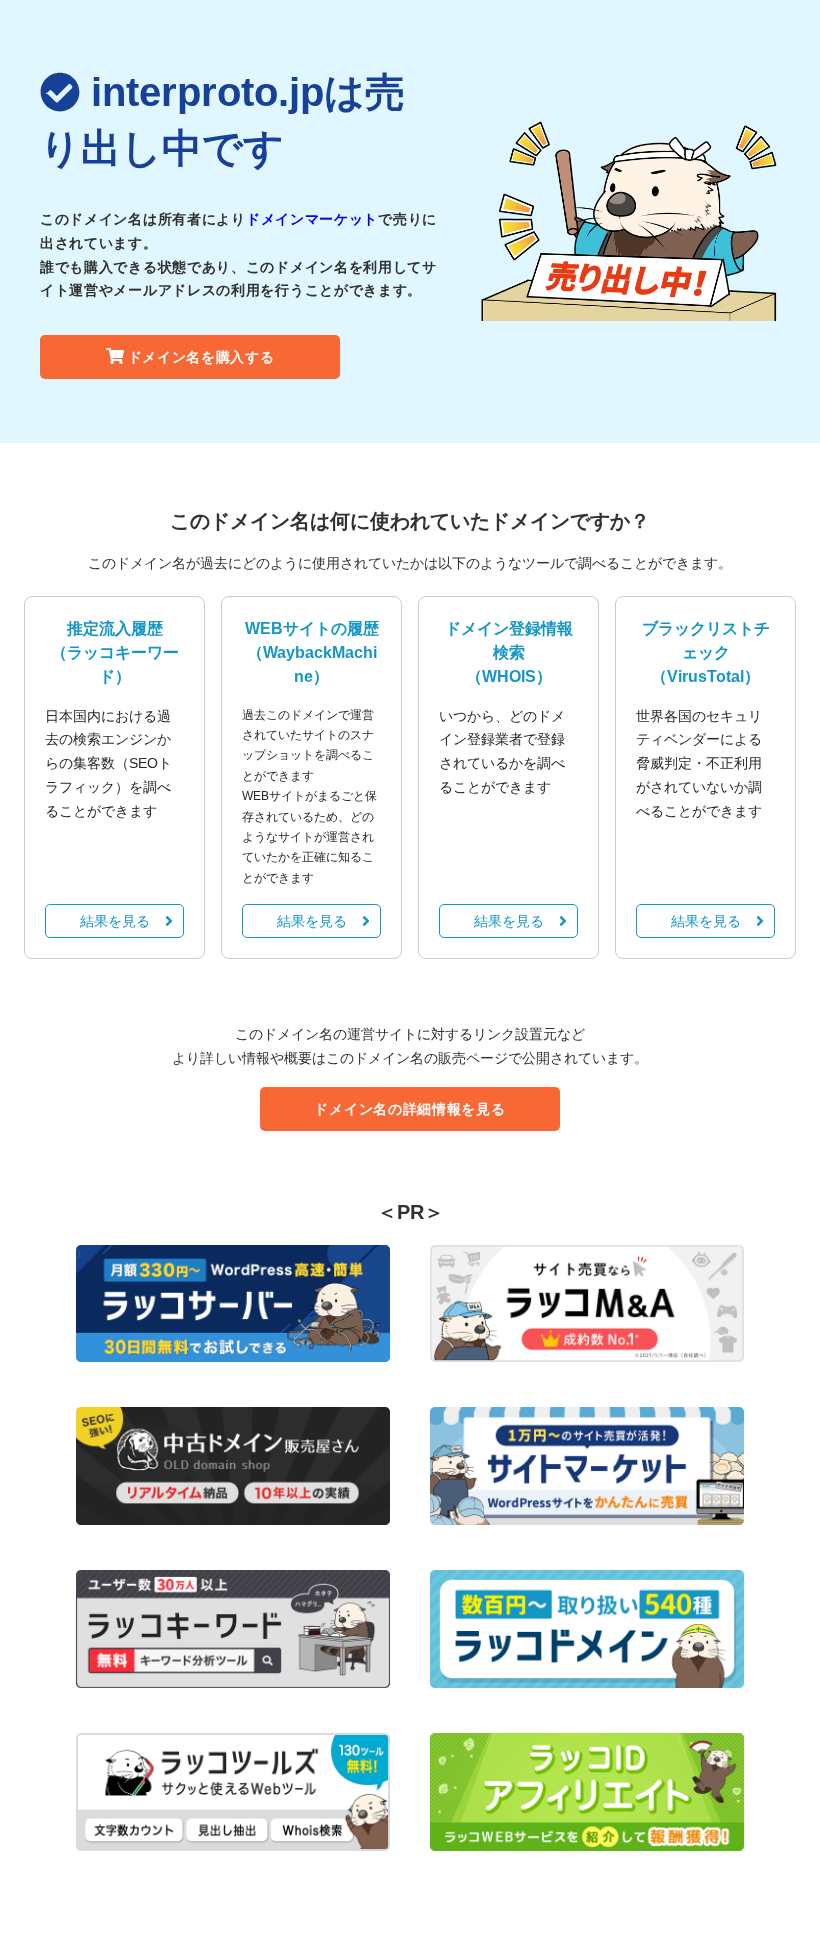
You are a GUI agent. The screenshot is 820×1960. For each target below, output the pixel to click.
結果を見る (115, 921)
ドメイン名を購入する (201, 357)
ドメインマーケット (312, 219)
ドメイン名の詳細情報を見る (409, 1109)
